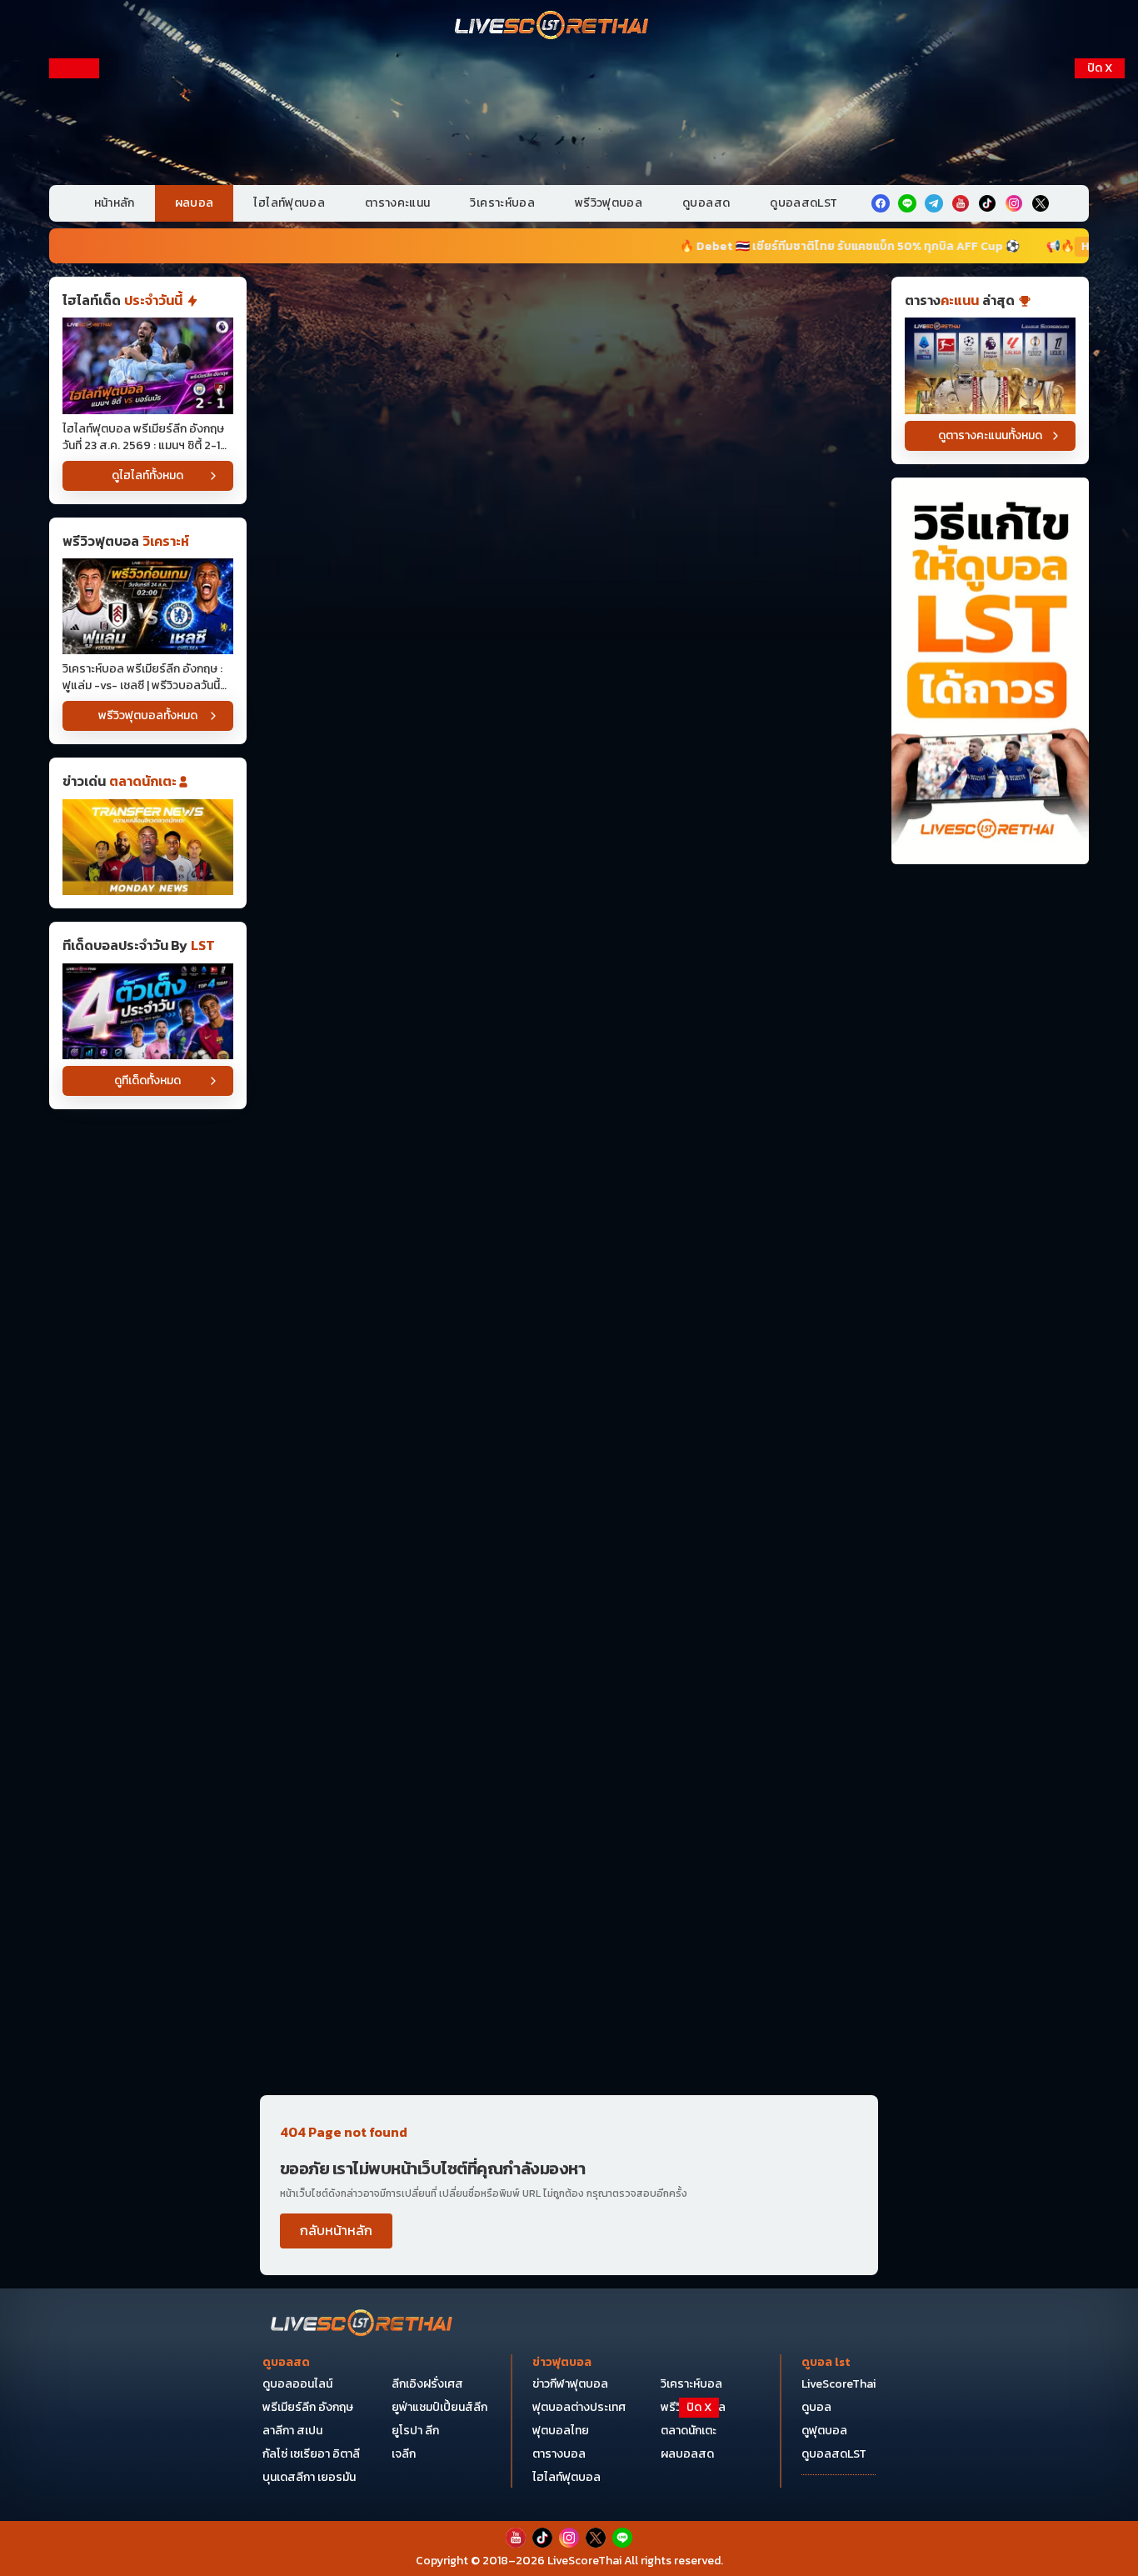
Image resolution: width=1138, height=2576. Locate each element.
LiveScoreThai (839, 2384)
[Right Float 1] (1100, 165)
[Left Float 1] (74, 165)
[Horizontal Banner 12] (569, 1634)
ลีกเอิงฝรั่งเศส (427, 2384)
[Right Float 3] (1100, 505)
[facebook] (881, 203)
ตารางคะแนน (398, 203)
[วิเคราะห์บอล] (148, 1011)
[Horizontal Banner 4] (569, 727)
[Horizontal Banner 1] (569, 339)
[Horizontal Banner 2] (569, 468)
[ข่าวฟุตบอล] (148, 847)
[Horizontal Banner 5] (569, 857)
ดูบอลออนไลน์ (297, 2384)
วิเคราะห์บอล (502, 203)
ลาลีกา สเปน (292, 2431)
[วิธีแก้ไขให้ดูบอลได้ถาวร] (990, 671)
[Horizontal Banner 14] (569, 1764)
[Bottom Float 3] (569, 2481)
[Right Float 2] (1100, 335)
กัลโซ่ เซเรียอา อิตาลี (311, 2454)
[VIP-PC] (569, 116)
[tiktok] (987, 203)
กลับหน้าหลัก (336, 2230)
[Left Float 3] (74, 505)
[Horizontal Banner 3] (569, 598)
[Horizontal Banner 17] (569, 2023)
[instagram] (1014, 203)
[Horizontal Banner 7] (569, 1116)
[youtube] (961, 203)
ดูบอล (816, 2407)
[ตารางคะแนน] (990, 365)
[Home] (552, 27)
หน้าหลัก (115, 203)
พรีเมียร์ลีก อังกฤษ (308, 2407)
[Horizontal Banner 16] (569, 1893)
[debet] (569, 2440)
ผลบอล (195, 203)
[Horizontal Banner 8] (569, 1245)
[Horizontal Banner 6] (569, 986)
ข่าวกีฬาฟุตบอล (570, 2384)
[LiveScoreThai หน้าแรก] (362, 2325)
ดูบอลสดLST (804, 203)
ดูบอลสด (706, 203)
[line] (907, 203)
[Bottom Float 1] (569, 2539)
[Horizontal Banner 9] (569, 1376)
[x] (1041, 203)
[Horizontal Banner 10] (569, 1505)
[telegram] (934, 203)
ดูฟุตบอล (824, 2431)
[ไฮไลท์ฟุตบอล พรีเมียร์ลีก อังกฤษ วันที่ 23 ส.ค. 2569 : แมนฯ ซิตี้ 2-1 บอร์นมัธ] (148, 365)
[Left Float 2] (74, 335)
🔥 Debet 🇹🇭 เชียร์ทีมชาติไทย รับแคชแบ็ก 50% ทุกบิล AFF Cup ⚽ (721, 246)
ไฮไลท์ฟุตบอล (289, 203)
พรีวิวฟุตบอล (609, 203)
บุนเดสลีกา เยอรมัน (309, 2477)
